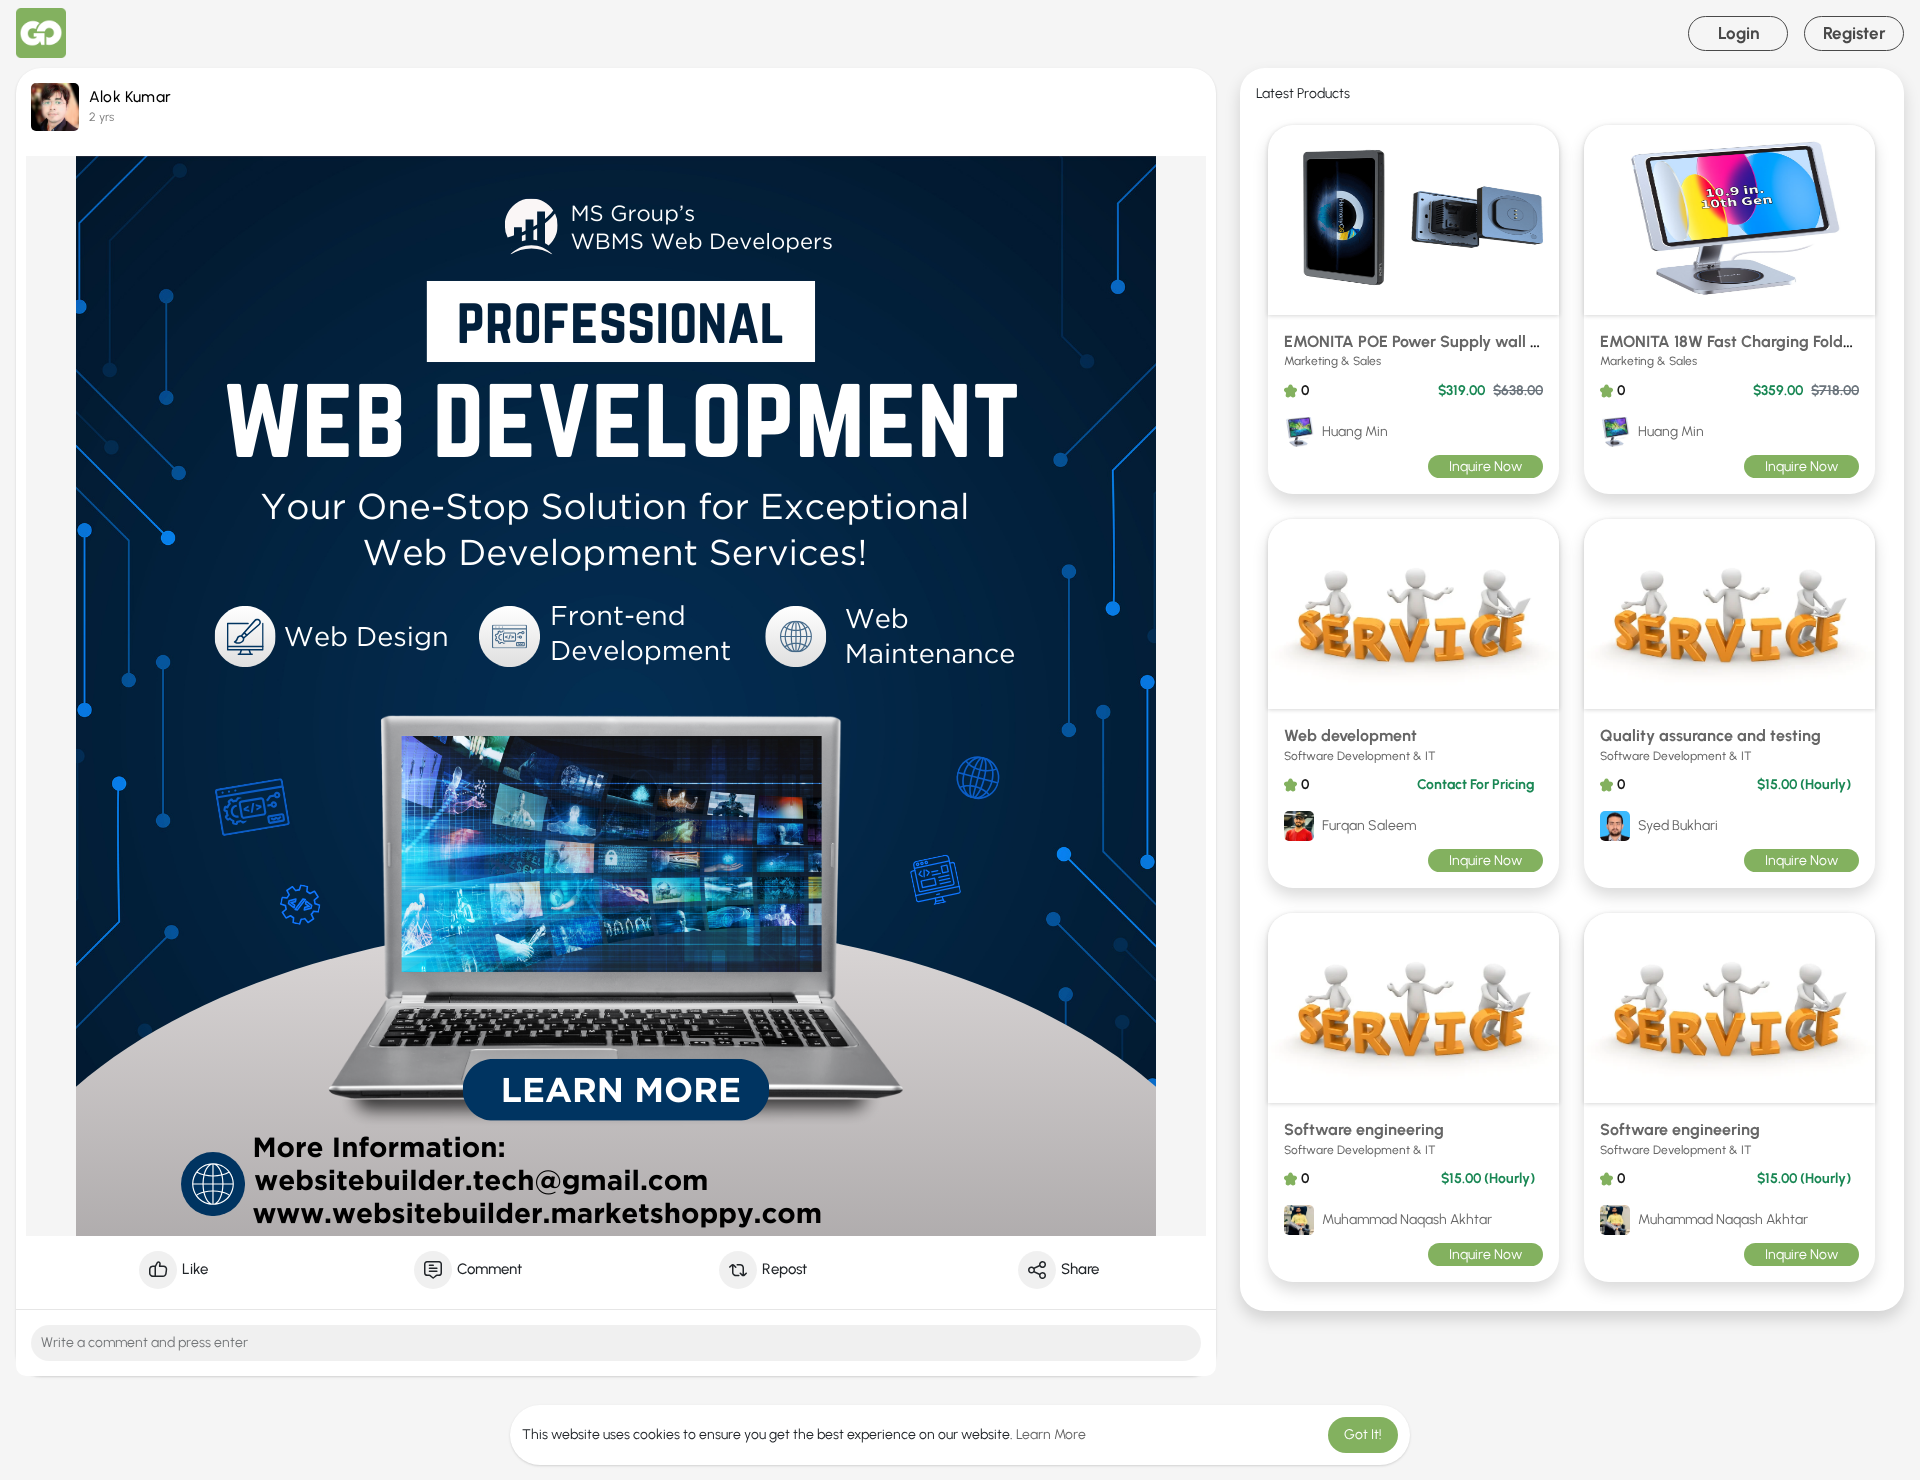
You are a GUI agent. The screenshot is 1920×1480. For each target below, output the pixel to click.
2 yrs (101, 116)
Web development (1350, 735)
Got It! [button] (1363, 1434)
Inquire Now (1485, 466)
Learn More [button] (1051, 1434)
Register (1854, 33)
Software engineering (1364, 1129)
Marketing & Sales (1332, 361)
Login (1738, 33)
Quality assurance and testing (1710, 735)
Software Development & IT (1360, 756)
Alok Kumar (130, 96)
